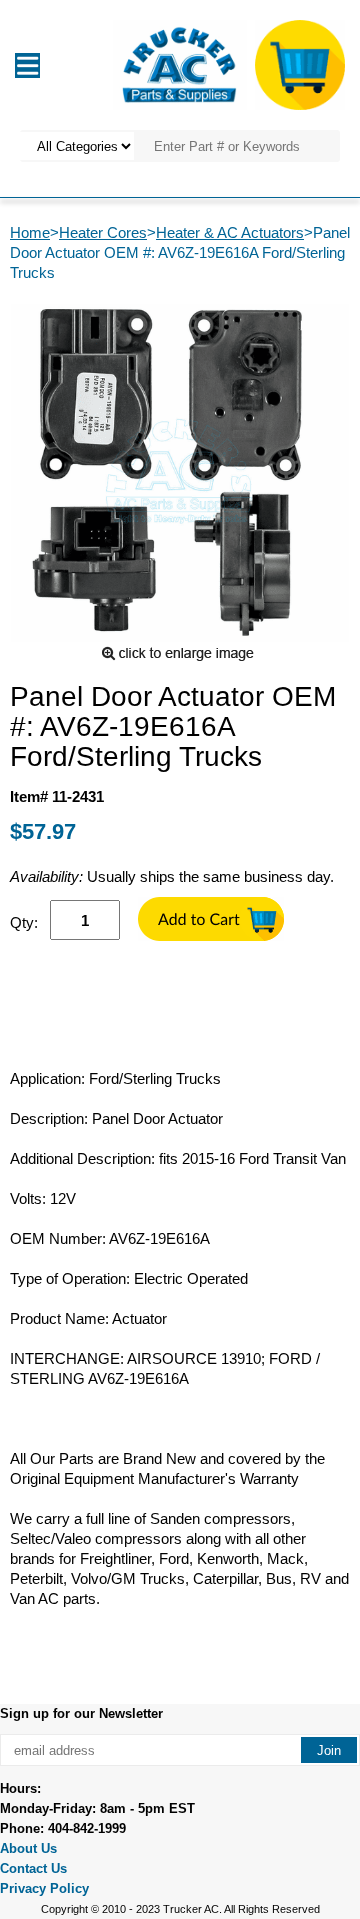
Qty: (24, 922)
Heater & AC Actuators (230, 232)
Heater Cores (103, 232)
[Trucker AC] (180, 63)
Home (30, 232)
